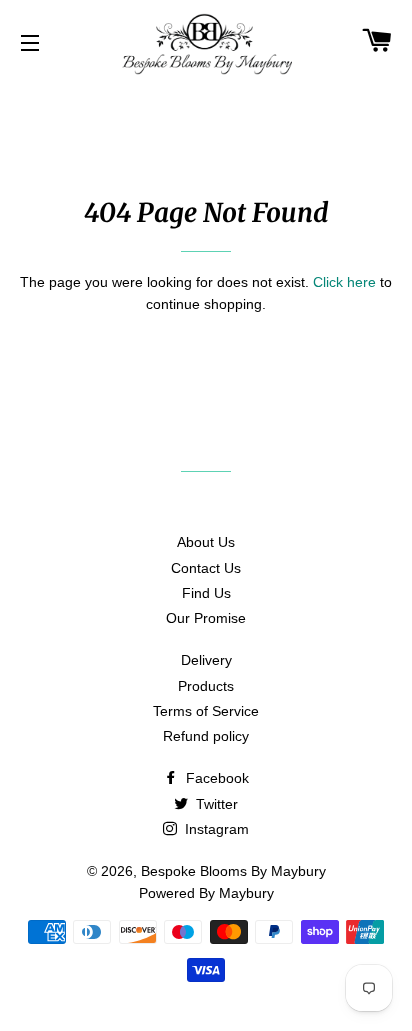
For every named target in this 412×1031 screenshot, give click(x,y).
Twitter (215, 804)
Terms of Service (206, 711)
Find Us (206, 593)
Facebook (215, 778)
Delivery (206, 660)
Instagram (215, 829)
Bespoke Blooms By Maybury (233, 871)
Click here (344, 282)
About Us (206, 542)
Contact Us (206, 568)
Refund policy (206, 736)
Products (206, 686)
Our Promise (206, 618)
